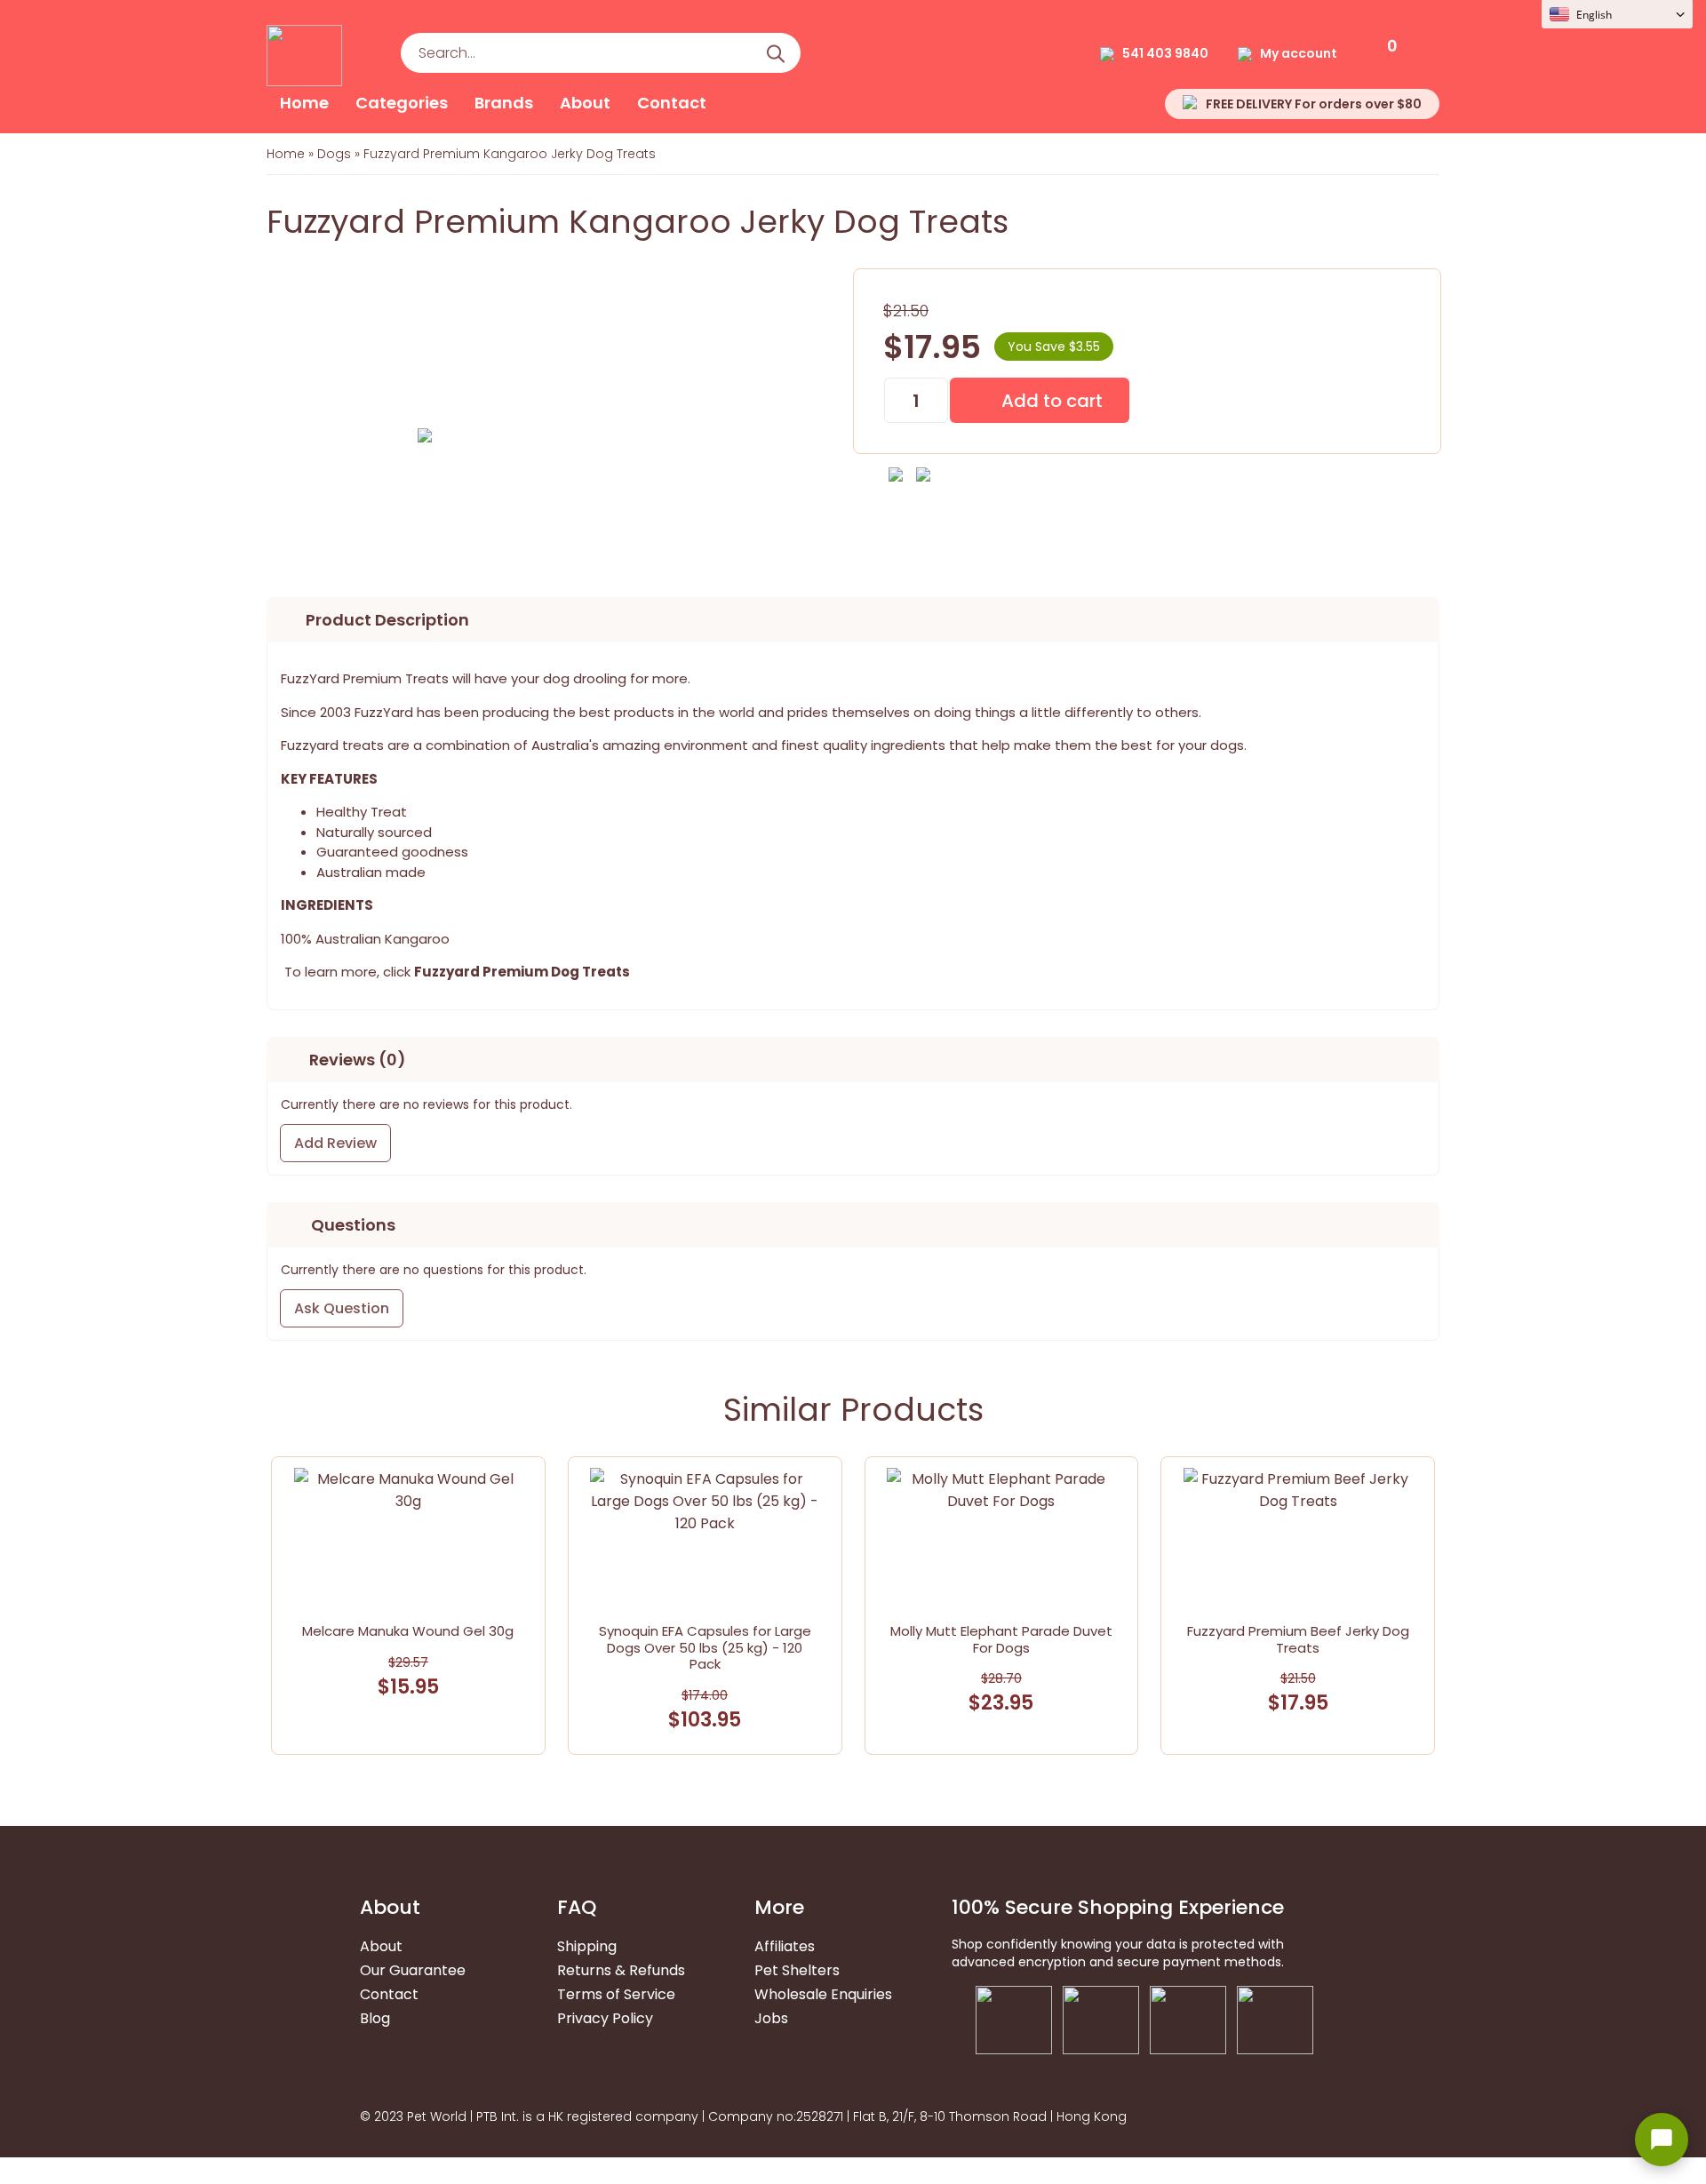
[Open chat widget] (1662, 2140)
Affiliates (785, 1946)
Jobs (771, 2018)
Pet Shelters (797, 1970)
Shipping (587, 1946)
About (585, 103)
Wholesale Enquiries (823, 1994)
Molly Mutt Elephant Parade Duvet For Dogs (1001, 1639)
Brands (504, 103)
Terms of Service (616, 1994)
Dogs (334, 154)
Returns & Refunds (621, 1970)
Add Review (335, 1143)
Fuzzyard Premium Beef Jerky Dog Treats (1298, 1639)
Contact (672, 103)
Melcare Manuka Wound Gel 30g (408, 1631)
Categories (402, 103)
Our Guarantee (413, 1970)
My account (1299, 53)
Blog (375, 2018)
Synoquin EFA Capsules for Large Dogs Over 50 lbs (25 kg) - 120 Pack (705, 1648)
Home (304, 103)
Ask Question (342, 1308)
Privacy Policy (605, 2018)
